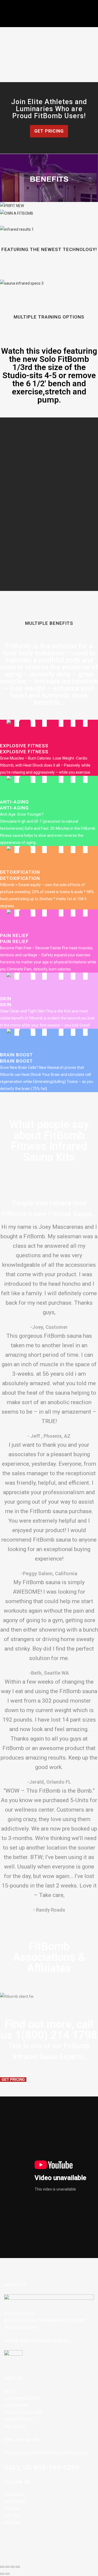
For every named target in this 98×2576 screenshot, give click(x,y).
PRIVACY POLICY (19, 2420)
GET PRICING (49, 131)
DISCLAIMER (15, 2427)
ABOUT (10, 2391)
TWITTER (12, 2516)
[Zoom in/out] (2, 2567)
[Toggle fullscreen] (7, 2567)
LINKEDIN (12, 2523)
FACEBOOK (14, 2495)
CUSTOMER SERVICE (22, 2398)
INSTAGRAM (15, 2502)
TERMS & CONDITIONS (23, 2413)
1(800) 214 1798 (56, 2035)
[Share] (13, 2567)
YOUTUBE (13, 2509)
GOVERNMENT (17, 2405)
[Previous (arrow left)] (2, 2574)
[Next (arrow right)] (7, 2574)
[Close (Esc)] (18, 2567)
